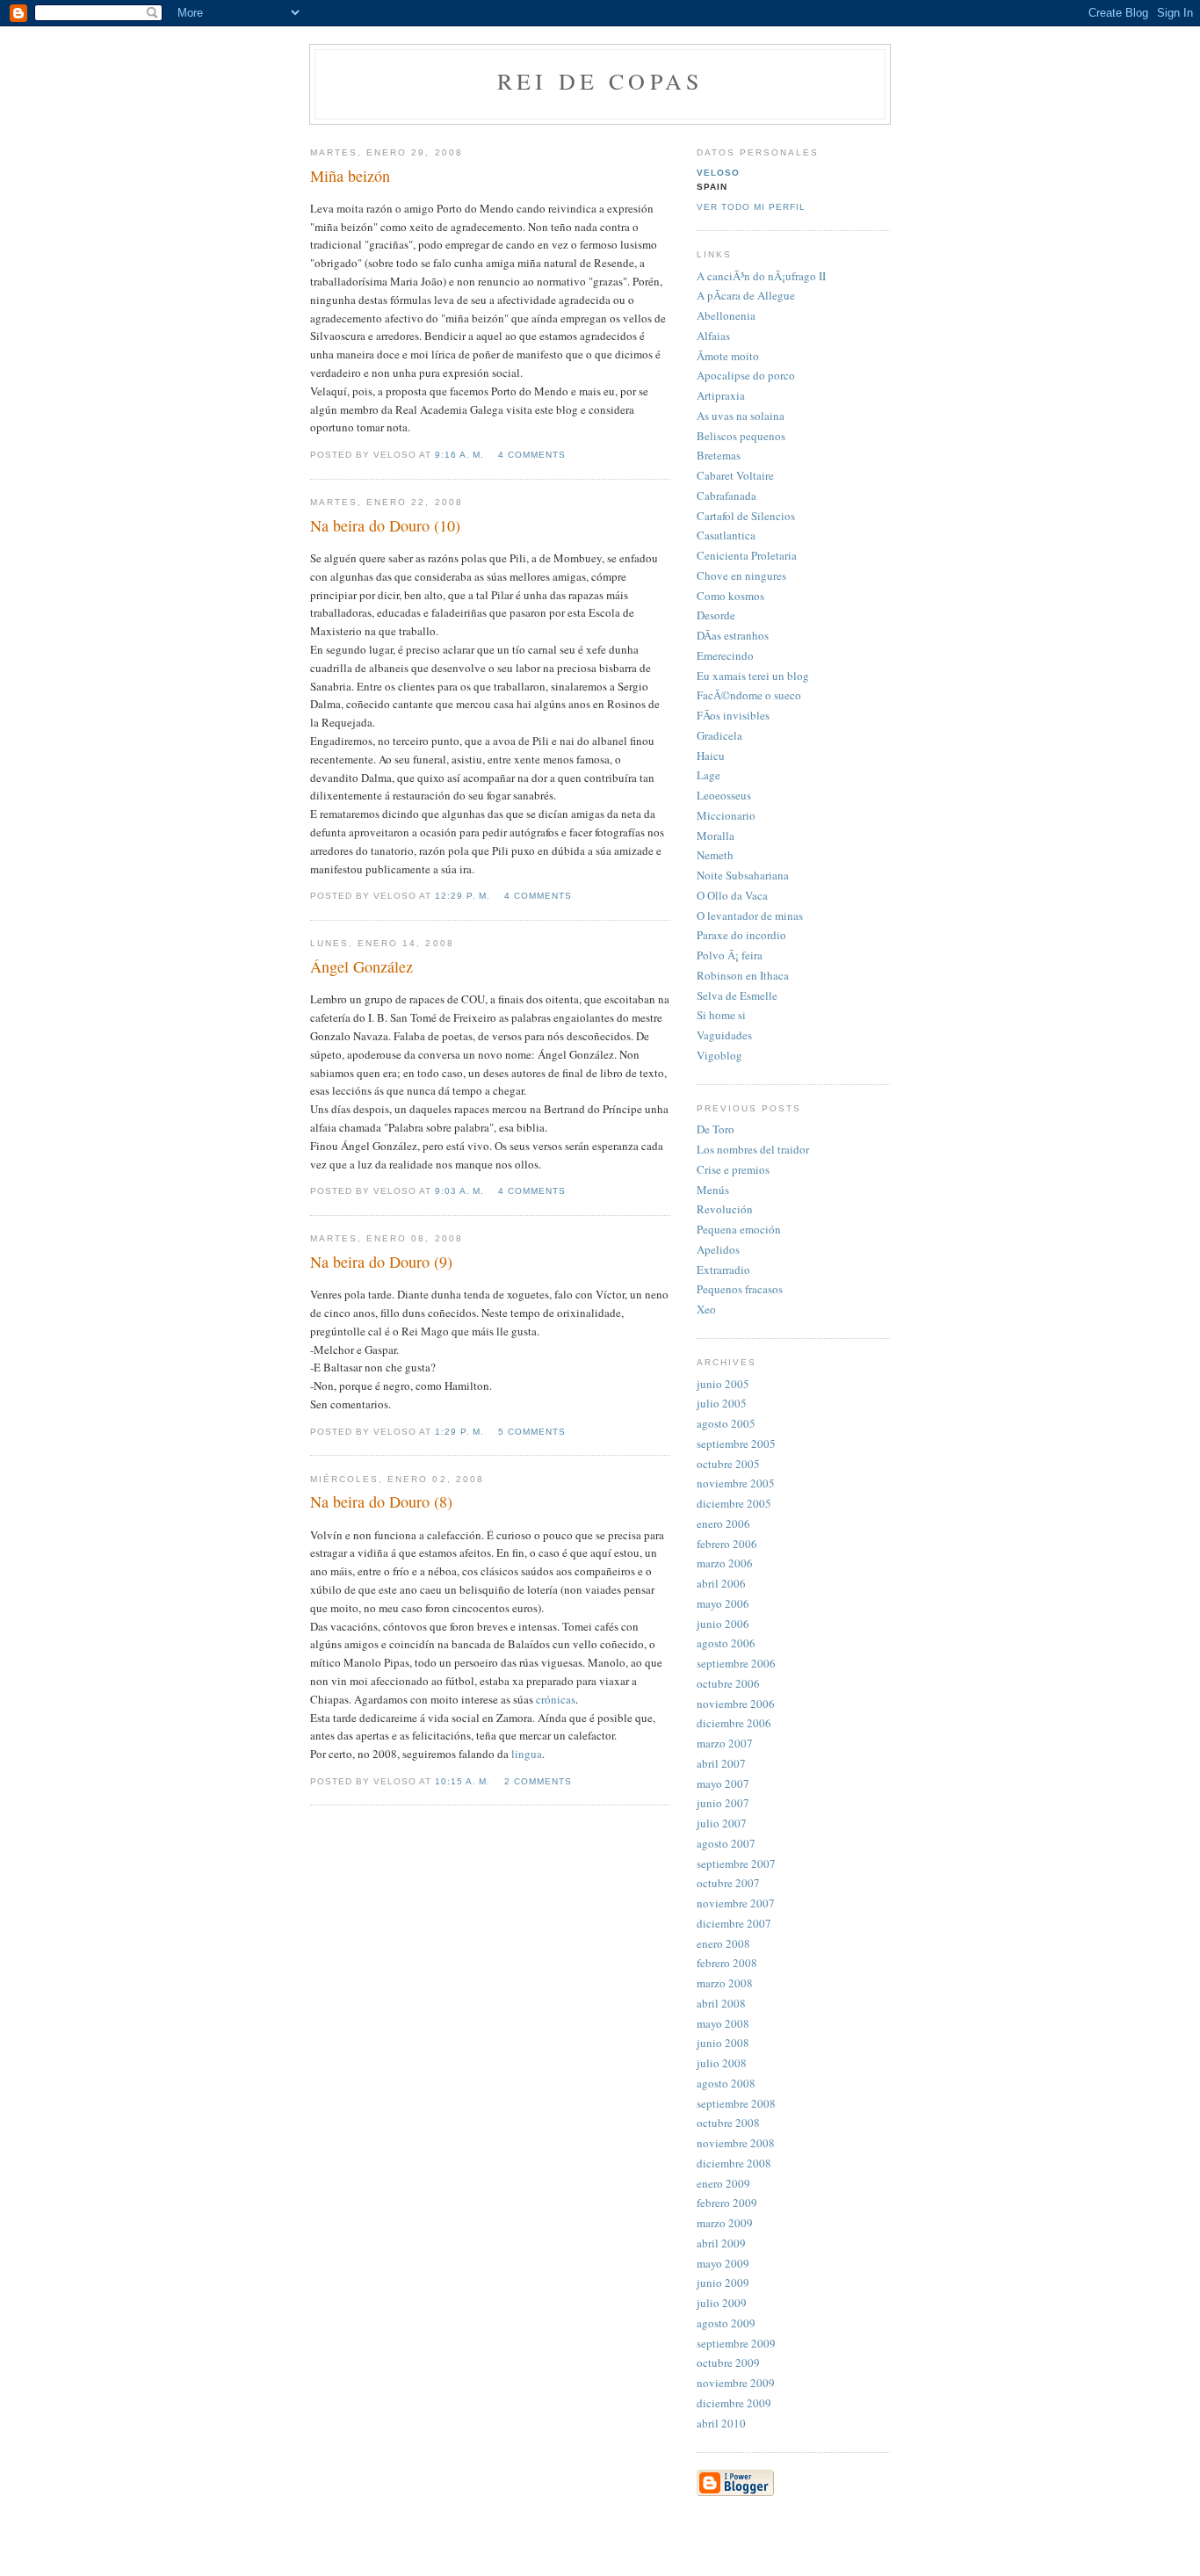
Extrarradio (723, 1270)
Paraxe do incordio (741, 935)
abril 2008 (721, 2003)
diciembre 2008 (734, 2163)
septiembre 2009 (736, 2343)
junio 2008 (723, 2043)
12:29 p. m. (463, 896)
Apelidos (718, 1249)
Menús (713, 1190)
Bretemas (719, 455)
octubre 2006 (728, 1683)
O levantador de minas (750, 915)
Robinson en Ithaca (743, 975)
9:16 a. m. (459, 455)
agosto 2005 (726, 1423)
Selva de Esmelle (737, 995)
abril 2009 (721, 2243)
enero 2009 (723, 2183)
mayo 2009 (723, 2263)
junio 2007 (723, 1803)
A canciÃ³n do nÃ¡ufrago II (761, 276)
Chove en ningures (741, 575)
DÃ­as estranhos (733, 635)
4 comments (532, 455)
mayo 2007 (723, 1784)
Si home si (721, 1015)
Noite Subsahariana (743, 875)
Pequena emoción (739, 1229)
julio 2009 (722, 2303)
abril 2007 (721, 1763)
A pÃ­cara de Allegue (746, 295)
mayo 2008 (723, 2023)
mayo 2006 (723, 1603)
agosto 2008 (726, 2083)
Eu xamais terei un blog (753, 676)
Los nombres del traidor (753, 1149)
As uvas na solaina (741, 416)
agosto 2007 (726, 1843)
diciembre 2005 (734, 1503)
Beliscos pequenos (741, 436)
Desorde (716, 615)
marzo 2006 (725, 1563)
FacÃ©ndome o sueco (749, 695)
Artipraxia (721, 395)
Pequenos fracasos (740, 1289)
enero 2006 (723, 1523)
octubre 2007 (728, 1883)
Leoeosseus (724, 795)
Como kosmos (730, 596)
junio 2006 (723, 1624)
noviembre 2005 (736, 1483)
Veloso (718, 173)
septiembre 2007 (736, 1863)
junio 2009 (723, 2283)
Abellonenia (726, 315)
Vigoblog (719, 1055)
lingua (527, 1754)
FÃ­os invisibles (733, 715)
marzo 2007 (725, 1743)
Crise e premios (733, 1169)
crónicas (556, 1699)
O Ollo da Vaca (732, 895)
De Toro (716, 1129)
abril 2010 (721, 2423)
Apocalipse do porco (746, 375)
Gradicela (719, 735)
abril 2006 (721, 1583)
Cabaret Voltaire (735, 475)
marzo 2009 (725, 2223)
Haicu (711, 756)
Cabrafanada (727, 496)
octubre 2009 (728, 2363)
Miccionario (726, 815)
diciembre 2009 (734, 2403)
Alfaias (713, 336)
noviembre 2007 (736, 1903)
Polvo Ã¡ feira (730, 955)
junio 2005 (723, 1384)
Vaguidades (724, 1035)
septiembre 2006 (736, 1663)
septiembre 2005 (736, 1444)
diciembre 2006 (734, 1723)
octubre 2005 (728, 1464)
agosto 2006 (726, 1643)
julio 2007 (722, 1823)
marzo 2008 (725, 1983)
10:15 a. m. (463, 1781)
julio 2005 (722, 1403)
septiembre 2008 (736, 2103)
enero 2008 (723, 1943)
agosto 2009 (726, 2323)
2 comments (538, 1781)
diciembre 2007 (734, 1923)
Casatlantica (726, 535)
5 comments (532, 1432)
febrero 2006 (727, 1544)
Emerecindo (725, 655)
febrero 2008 (727, 1963)
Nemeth (715, 855)
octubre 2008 (728, 2123)
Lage (708, 775)
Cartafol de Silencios (746, 516)
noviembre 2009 (736, 2383)
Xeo (706, 1309)
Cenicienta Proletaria (747, 555)
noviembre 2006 (736, 1704)
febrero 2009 (727, 2203)
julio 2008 (722, 2063)
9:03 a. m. (459, 1191)
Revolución (725, 1209)
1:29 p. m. (459, 1432)
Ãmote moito (728, 356)
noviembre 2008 (736, 2143)
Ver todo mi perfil (751, 207)
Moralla (716, 836)
